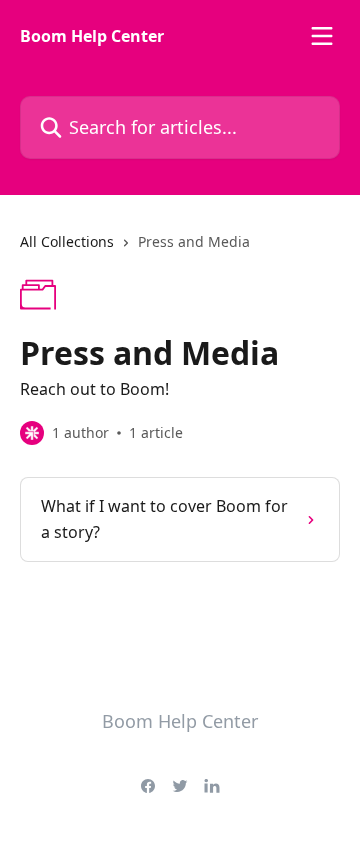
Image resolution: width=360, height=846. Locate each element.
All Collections (67, 241)
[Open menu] (322, 36)
